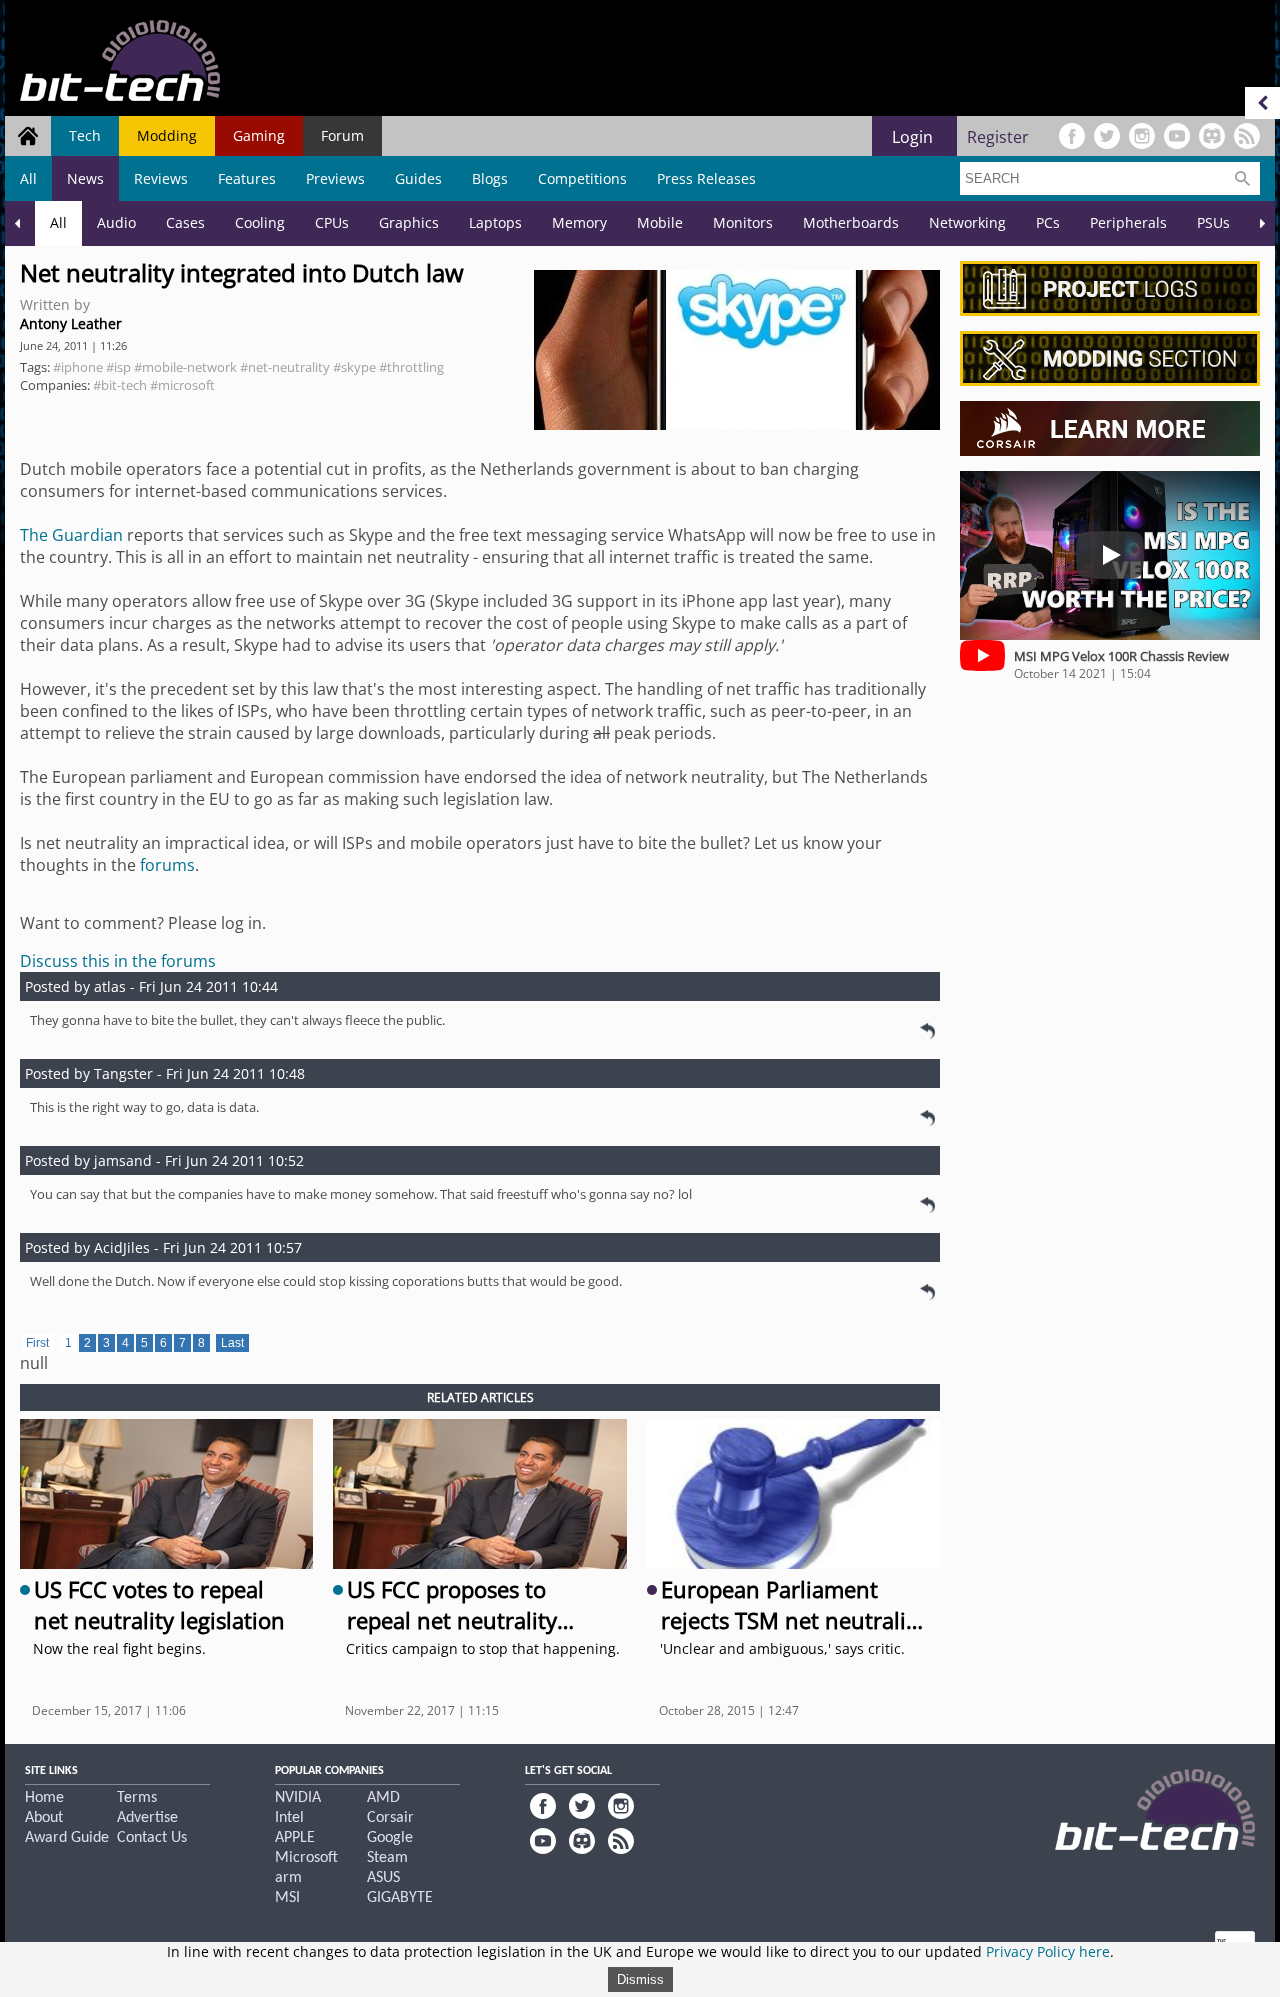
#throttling (411, 367)
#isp (118, 367)
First (37, 1343)
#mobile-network (185, 367)
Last (232, 1343)
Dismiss (640, 1979)
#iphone (78, 367)
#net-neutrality (285, 367)
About (44, 1818)
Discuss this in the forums (118, 961)
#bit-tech (120, 385)
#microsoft (182, 385)
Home (44, 1798)
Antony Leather (71, 323)
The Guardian (71, 535)
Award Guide (67, 1838)
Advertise (147, 1818)
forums (167, 865)
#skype (354, 367)
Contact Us (152, 1838)
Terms (137, 1798)
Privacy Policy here (1048, 1951)
